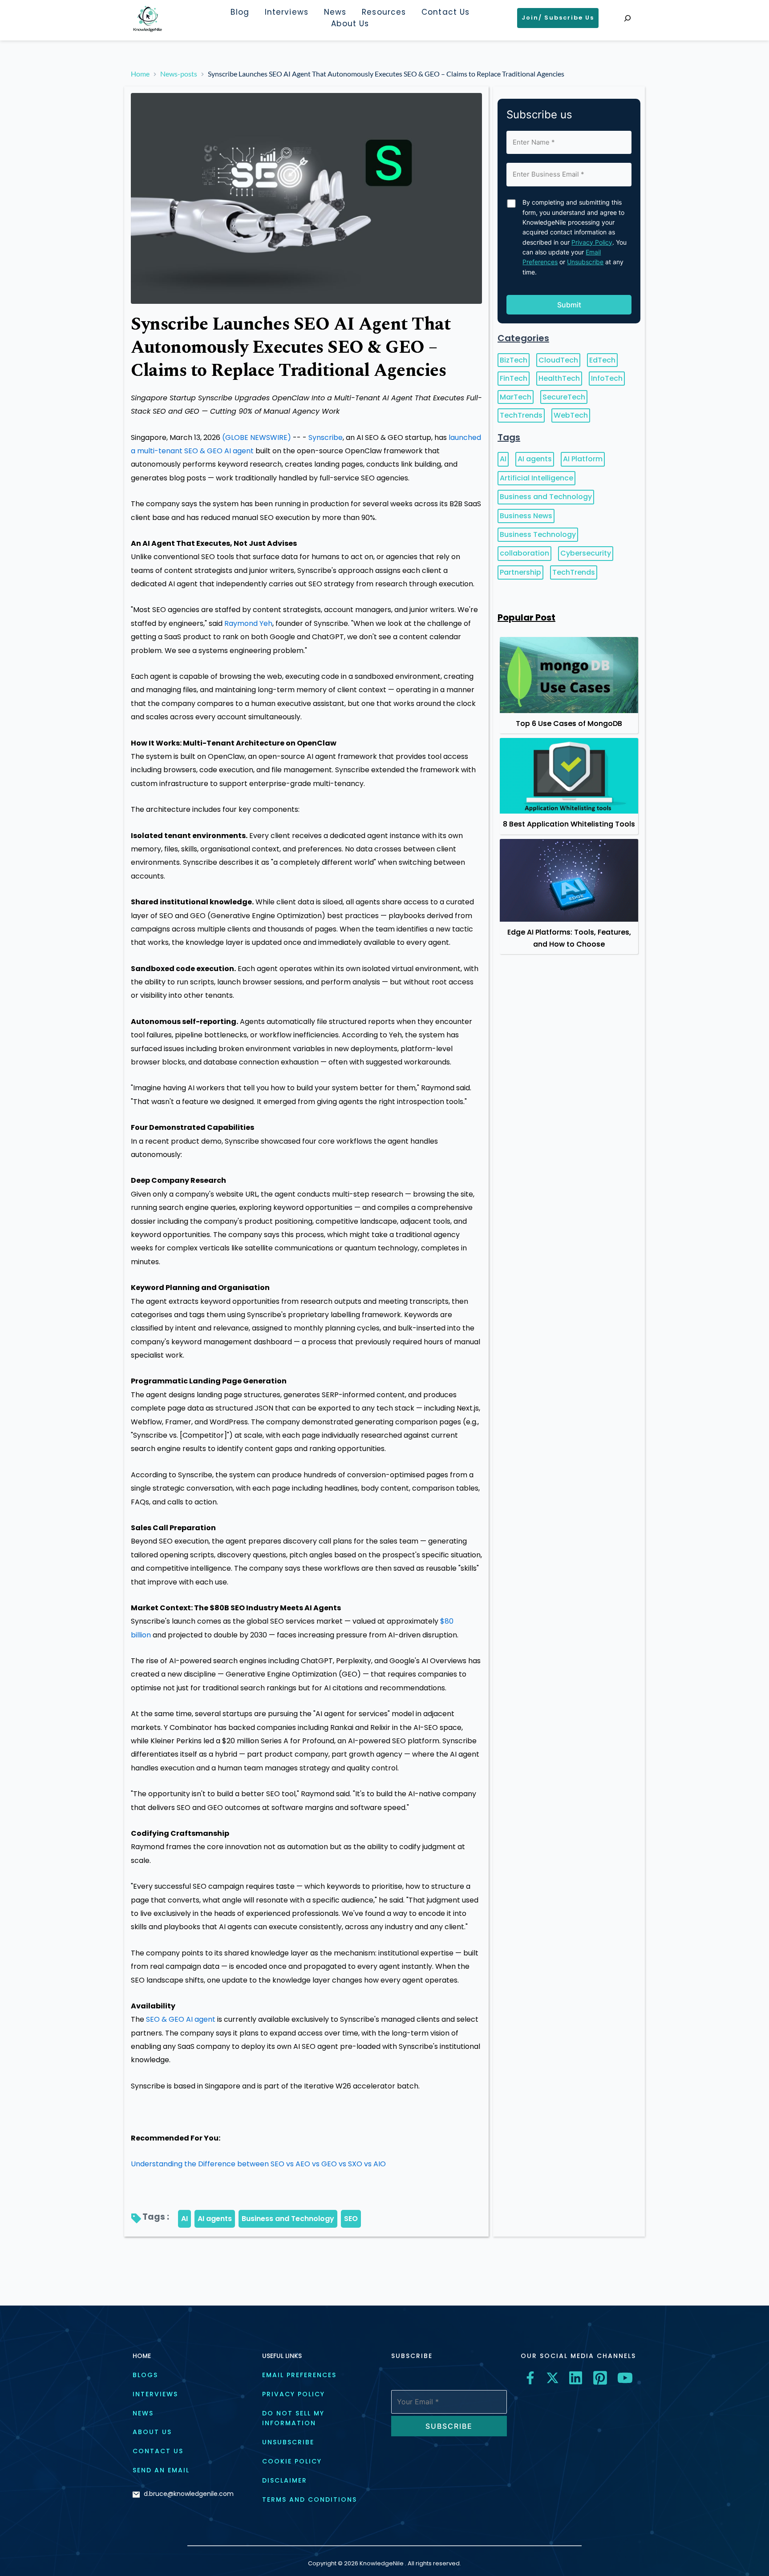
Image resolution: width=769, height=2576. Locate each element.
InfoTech (607, 378)
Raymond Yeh (248, 623)
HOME (142, 2356)
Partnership (520, 572)
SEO (351, 2219)
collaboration (524, 553)
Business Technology (538, 534)
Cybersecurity (586, 553)
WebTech (571, 415)
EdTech (602, 360)
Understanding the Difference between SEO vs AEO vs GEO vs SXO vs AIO (258, 2164)
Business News (526, 516)
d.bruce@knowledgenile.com (189, 2494)
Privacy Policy (592, 242)
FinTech (514, 378)
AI (184, 2219)
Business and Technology (288, 2219)
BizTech (514, 360)
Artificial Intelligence (536, 478)
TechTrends (521, 415)
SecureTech (564, 397)
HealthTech (559, 378)
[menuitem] (240, 12)
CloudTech (558, 360)
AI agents (215, 2219)
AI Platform (583, 459)
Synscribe (326, 437)
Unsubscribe (585, 262)
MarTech (516, 397)
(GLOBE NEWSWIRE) (257, 437)
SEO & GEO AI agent (181, 2019)
